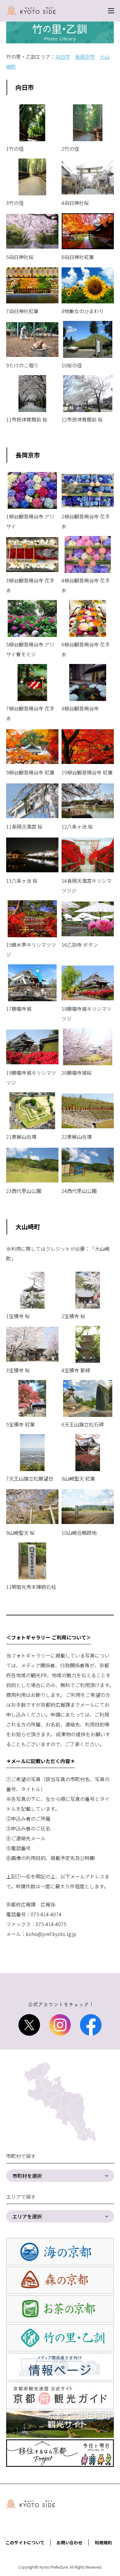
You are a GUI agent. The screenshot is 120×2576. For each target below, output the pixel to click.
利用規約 (103, 2542)
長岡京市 (85, 57)
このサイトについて (25, 2542)
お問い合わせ (70, 2542)
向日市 (63, 57)
